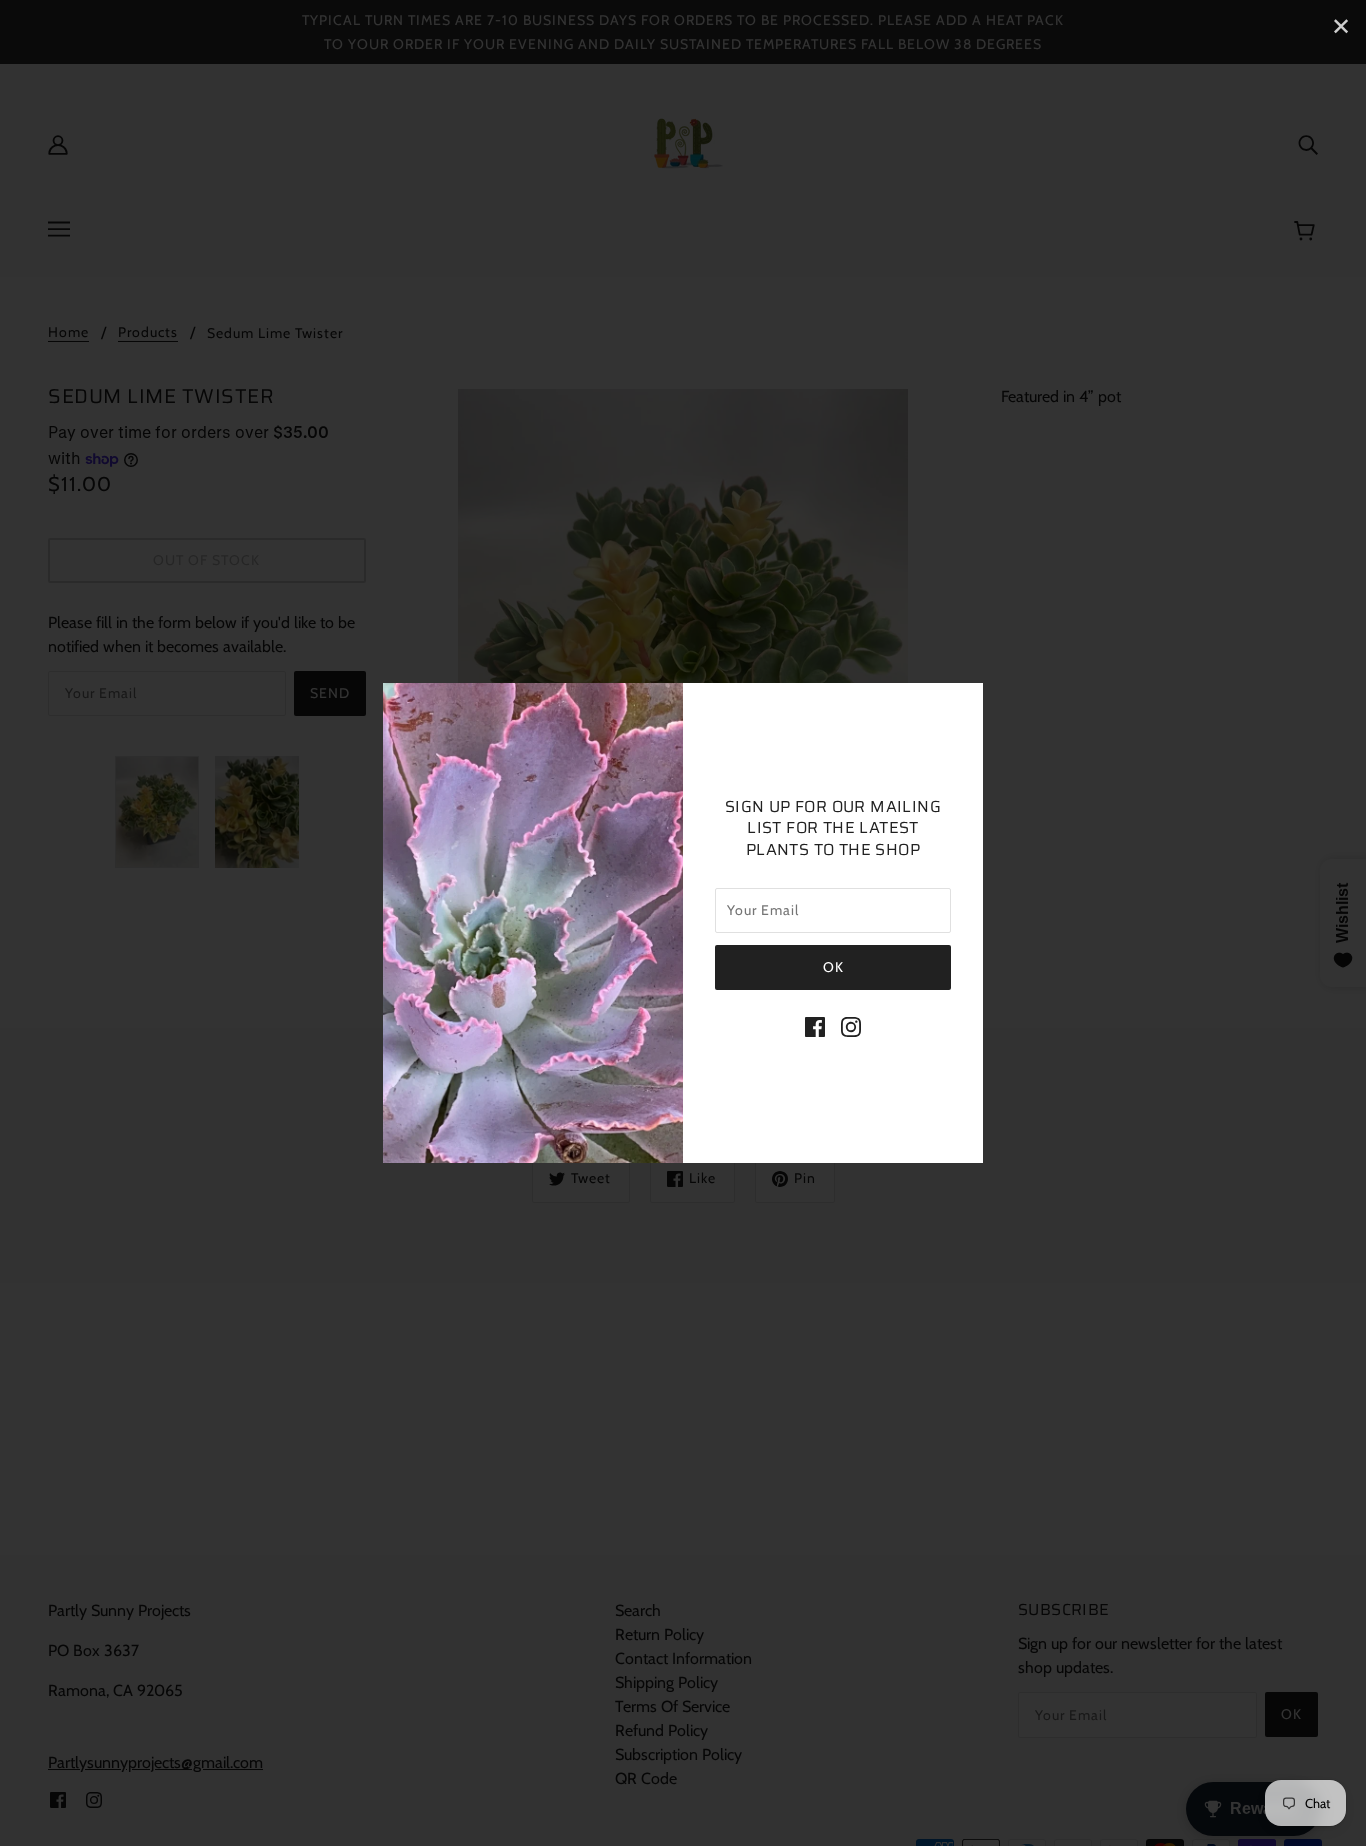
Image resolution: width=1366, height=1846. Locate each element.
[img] (815, 1026)
